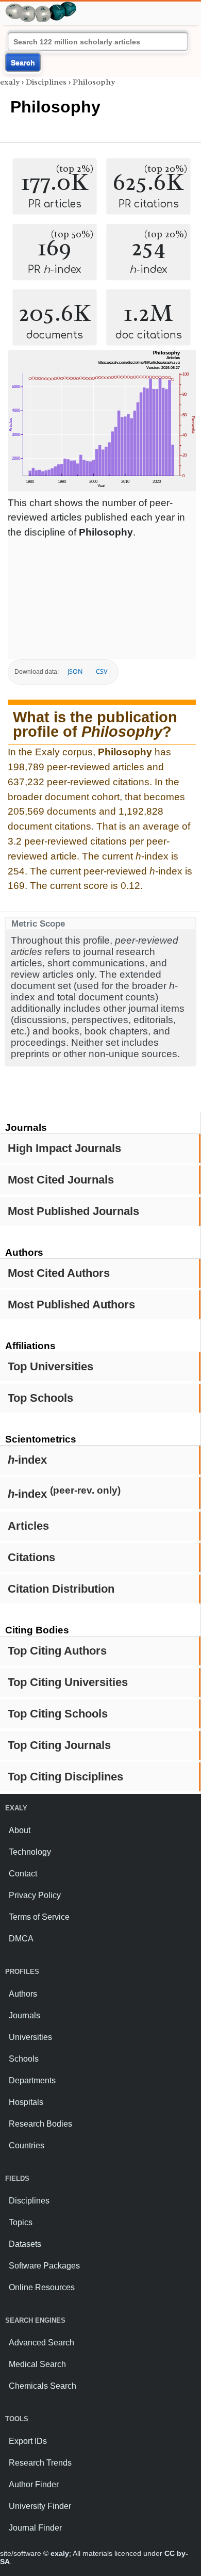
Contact (23, 1874)
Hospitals (26, 2102)
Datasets (25, 2244)
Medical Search (37, 2364)
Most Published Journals (73, 1211)
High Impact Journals (64, 1148)
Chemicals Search (43, 2386)
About (20, 1830)
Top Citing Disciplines (65, 1777)
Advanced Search (41, 2343)
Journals (24, 2015)
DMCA (21, 1939)
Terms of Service (39, 1917)
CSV (102, 671)
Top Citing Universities (68, 1682)
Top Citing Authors (57, 1651)
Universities (30, 2037)
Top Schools (40, 1398)
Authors (23, 1994)
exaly (10, 82)
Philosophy (94, 82)
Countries (27, 2145)
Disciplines (46, 82)
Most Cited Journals (61, 1180)
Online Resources (42, 2287)
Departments (32, 2080)
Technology (30, 1852)
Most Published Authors (71, 1305)
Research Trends (40, 2463)
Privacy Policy (35, 1895)
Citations (31, 1557)
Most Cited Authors (59, 1273)
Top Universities (51, 1366)
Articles (28, 1526)
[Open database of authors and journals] (41, 6)
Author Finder (34, 2484)
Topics (21, 2222)
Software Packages (44, 2266)
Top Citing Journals (59, 1745)
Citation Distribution (61, 1589)
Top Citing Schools (58, 1714)
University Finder (40, 2506)
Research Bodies (40, 2124)
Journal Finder (35, 2528)
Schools (24, 2059)
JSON (75, 671)
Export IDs (28, 2441)
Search (23, 62)
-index (27, 1460)
